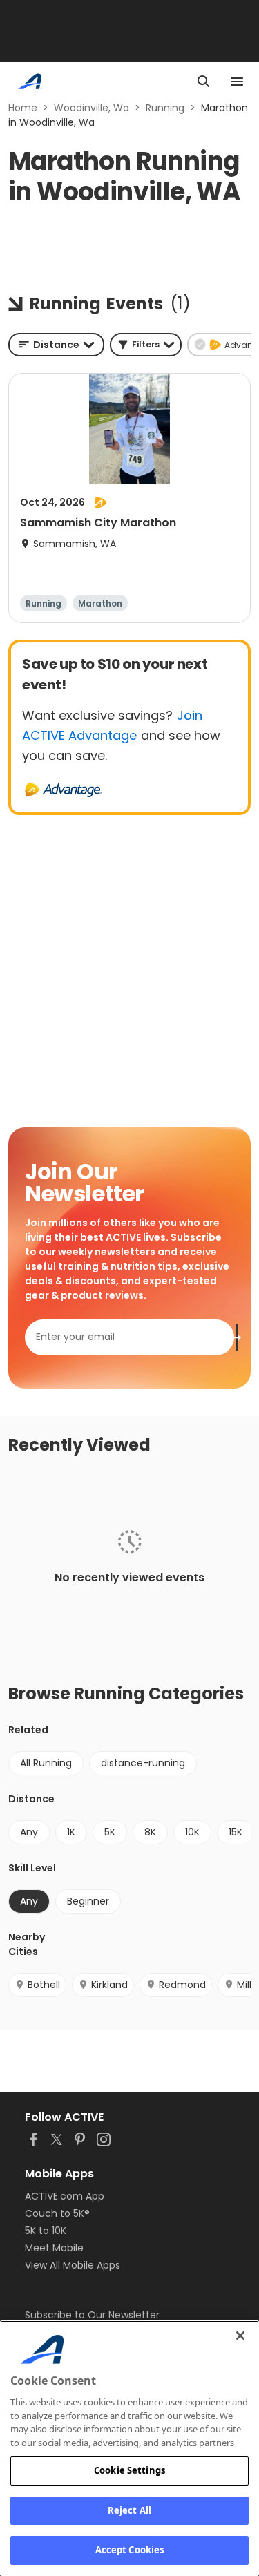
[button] (146, 345)
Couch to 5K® (57, 2213)
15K (236, 1832)
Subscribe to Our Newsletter (92, 2315)
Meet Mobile (54, 2248)
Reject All (129, 2510)
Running (165, 108)
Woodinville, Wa (92, 108)
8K (150, 1832)
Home (23, 108)
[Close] (240, 2336)
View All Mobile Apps (73, 2265)
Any (29, 1832)
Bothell (44, 1985)
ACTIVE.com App (65, 2196)
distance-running (143, 1763)
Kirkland (109, 1985)
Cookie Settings (129, 2470)
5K (110, 1832)
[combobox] (56, 345)
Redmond (182, 1985)
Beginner (88, 1901)
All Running (46, 1763)
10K (192, 1832)
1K (71, 1832)
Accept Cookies (130, 2550)
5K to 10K (46, 2231)
